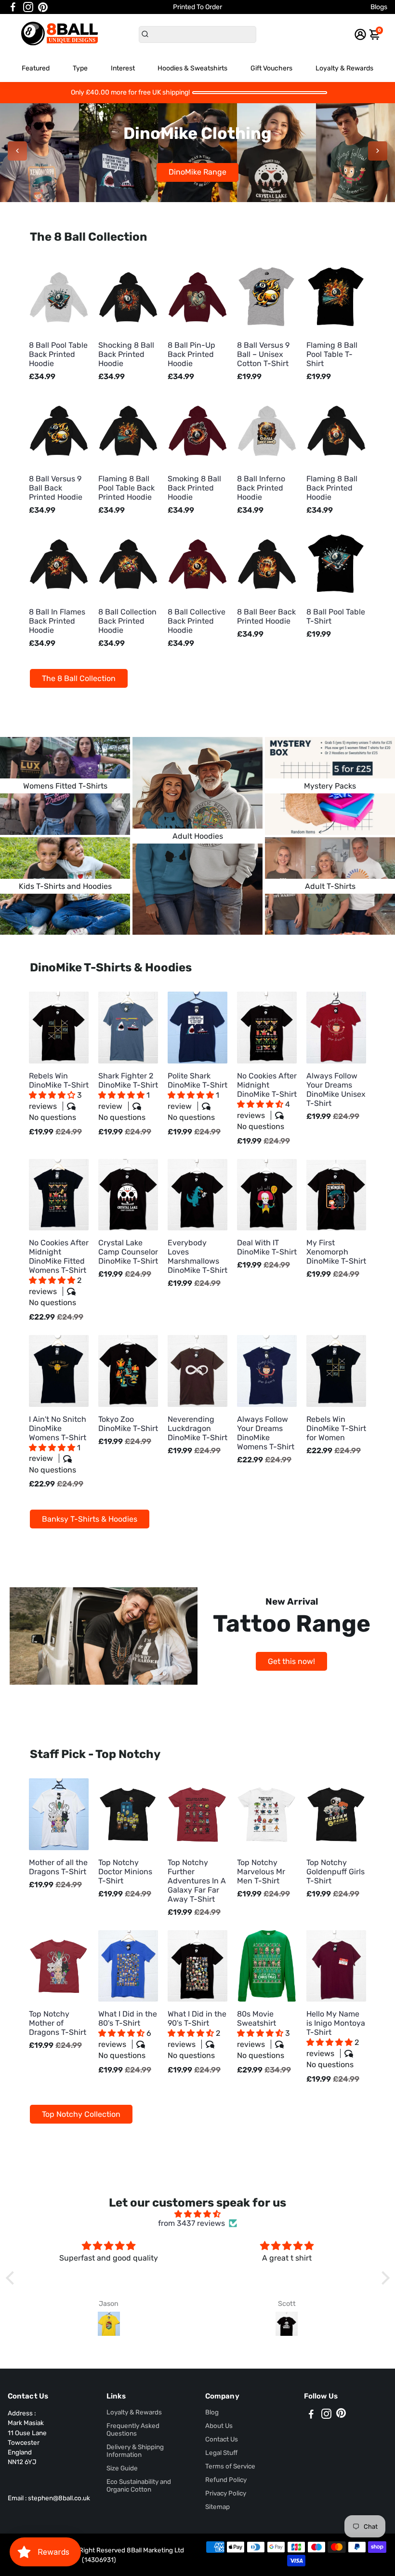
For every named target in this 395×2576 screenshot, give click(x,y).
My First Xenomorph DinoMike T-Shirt (336, 1252)
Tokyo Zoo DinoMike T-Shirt (128, 1424)
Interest (123, 68)
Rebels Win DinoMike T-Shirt (59, 1097)
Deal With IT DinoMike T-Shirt (267, 1247)
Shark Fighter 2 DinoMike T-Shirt (128, 1097)
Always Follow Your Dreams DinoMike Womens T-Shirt (266, 1433)
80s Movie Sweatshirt (263, 2035)
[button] (53, 1095)
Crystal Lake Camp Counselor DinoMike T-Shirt (128, 1252)
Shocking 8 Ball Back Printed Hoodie (126, 354)
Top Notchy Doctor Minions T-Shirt (125, 1872)
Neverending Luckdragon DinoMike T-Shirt (197, 1428)
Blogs (379, 7)
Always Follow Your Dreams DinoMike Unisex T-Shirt (336, 1090)
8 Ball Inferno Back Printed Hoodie (261, 488)
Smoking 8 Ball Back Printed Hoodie (194, 488)
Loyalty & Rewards (344, 68)
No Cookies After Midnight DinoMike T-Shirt (267, 1101)
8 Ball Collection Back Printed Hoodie (127, 621)
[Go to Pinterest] (43, 7)
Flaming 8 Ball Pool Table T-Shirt (332, 354)
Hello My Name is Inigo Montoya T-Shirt (336, 2039)
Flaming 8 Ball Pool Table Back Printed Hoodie (126, 488)
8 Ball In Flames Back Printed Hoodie (57, 621)
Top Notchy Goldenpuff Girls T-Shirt (336, 1872)
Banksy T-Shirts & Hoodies (90, 1519)
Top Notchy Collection (81, 2114)
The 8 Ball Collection (79, 678)
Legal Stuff (221, 2453)
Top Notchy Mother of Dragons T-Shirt (58, 2023)
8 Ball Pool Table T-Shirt (336, 616)
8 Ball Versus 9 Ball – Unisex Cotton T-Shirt (263, 354)
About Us (219, 2426)
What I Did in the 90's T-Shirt (197, 2035)
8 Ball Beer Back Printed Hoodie (266, 616)
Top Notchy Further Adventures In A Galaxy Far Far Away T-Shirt (197, 1881)
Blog (212, 2412)
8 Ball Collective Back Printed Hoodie (197, 621)
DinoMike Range (197, 172)
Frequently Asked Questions (133, 2429)
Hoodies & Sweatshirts (192, 68)
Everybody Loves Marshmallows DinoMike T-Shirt (197, 1256)
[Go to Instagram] (28, 7)
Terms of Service (230, 2466)
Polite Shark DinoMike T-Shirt (197, 1097)
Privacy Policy (226, 2493)
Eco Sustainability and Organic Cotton (139, 2485)
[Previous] (17, 151)
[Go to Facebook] (13, 7)
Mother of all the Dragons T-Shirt (58, 1867)
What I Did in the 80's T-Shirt (128, 2035)
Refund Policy (226, 2480)
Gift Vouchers (271, 68)
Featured (36, 68)
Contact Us (222, 2439)
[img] (198, 2214)
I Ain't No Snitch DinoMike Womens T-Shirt (58, 1445)
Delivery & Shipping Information (135, 2451)
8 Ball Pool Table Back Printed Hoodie (58, 354)
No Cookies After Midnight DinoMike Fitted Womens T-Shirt (59, 1273)
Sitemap (217, 2507)
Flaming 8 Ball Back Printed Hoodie (332, 488)
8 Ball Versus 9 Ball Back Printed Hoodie (56, 488)
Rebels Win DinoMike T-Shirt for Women (336, 1428)
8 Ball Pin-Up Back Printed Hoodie (191, 354)
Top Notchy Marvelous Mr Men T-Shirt (261, 1872)
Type (80, 68)
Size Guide (122, 2468)
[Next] (378, 151)
